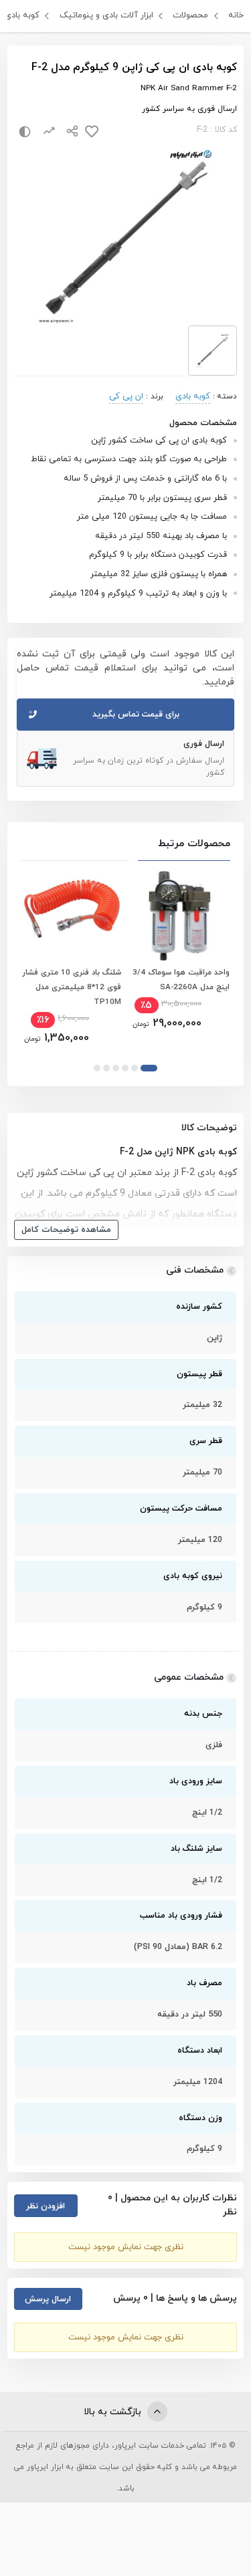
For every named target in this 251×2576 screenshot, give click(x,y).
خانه (236, 15)
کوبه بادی (22, 15)
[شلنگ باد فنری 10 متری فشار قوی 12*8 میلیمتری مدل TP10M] (71, 915)
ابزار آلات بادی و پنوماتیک (106, 15)
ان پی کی (126, 396)
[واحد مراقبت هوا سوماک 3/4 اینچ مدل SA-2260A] (180, 915)
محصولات (190, 15)
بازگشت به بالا (114, 2412)
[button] (149, 1068)
